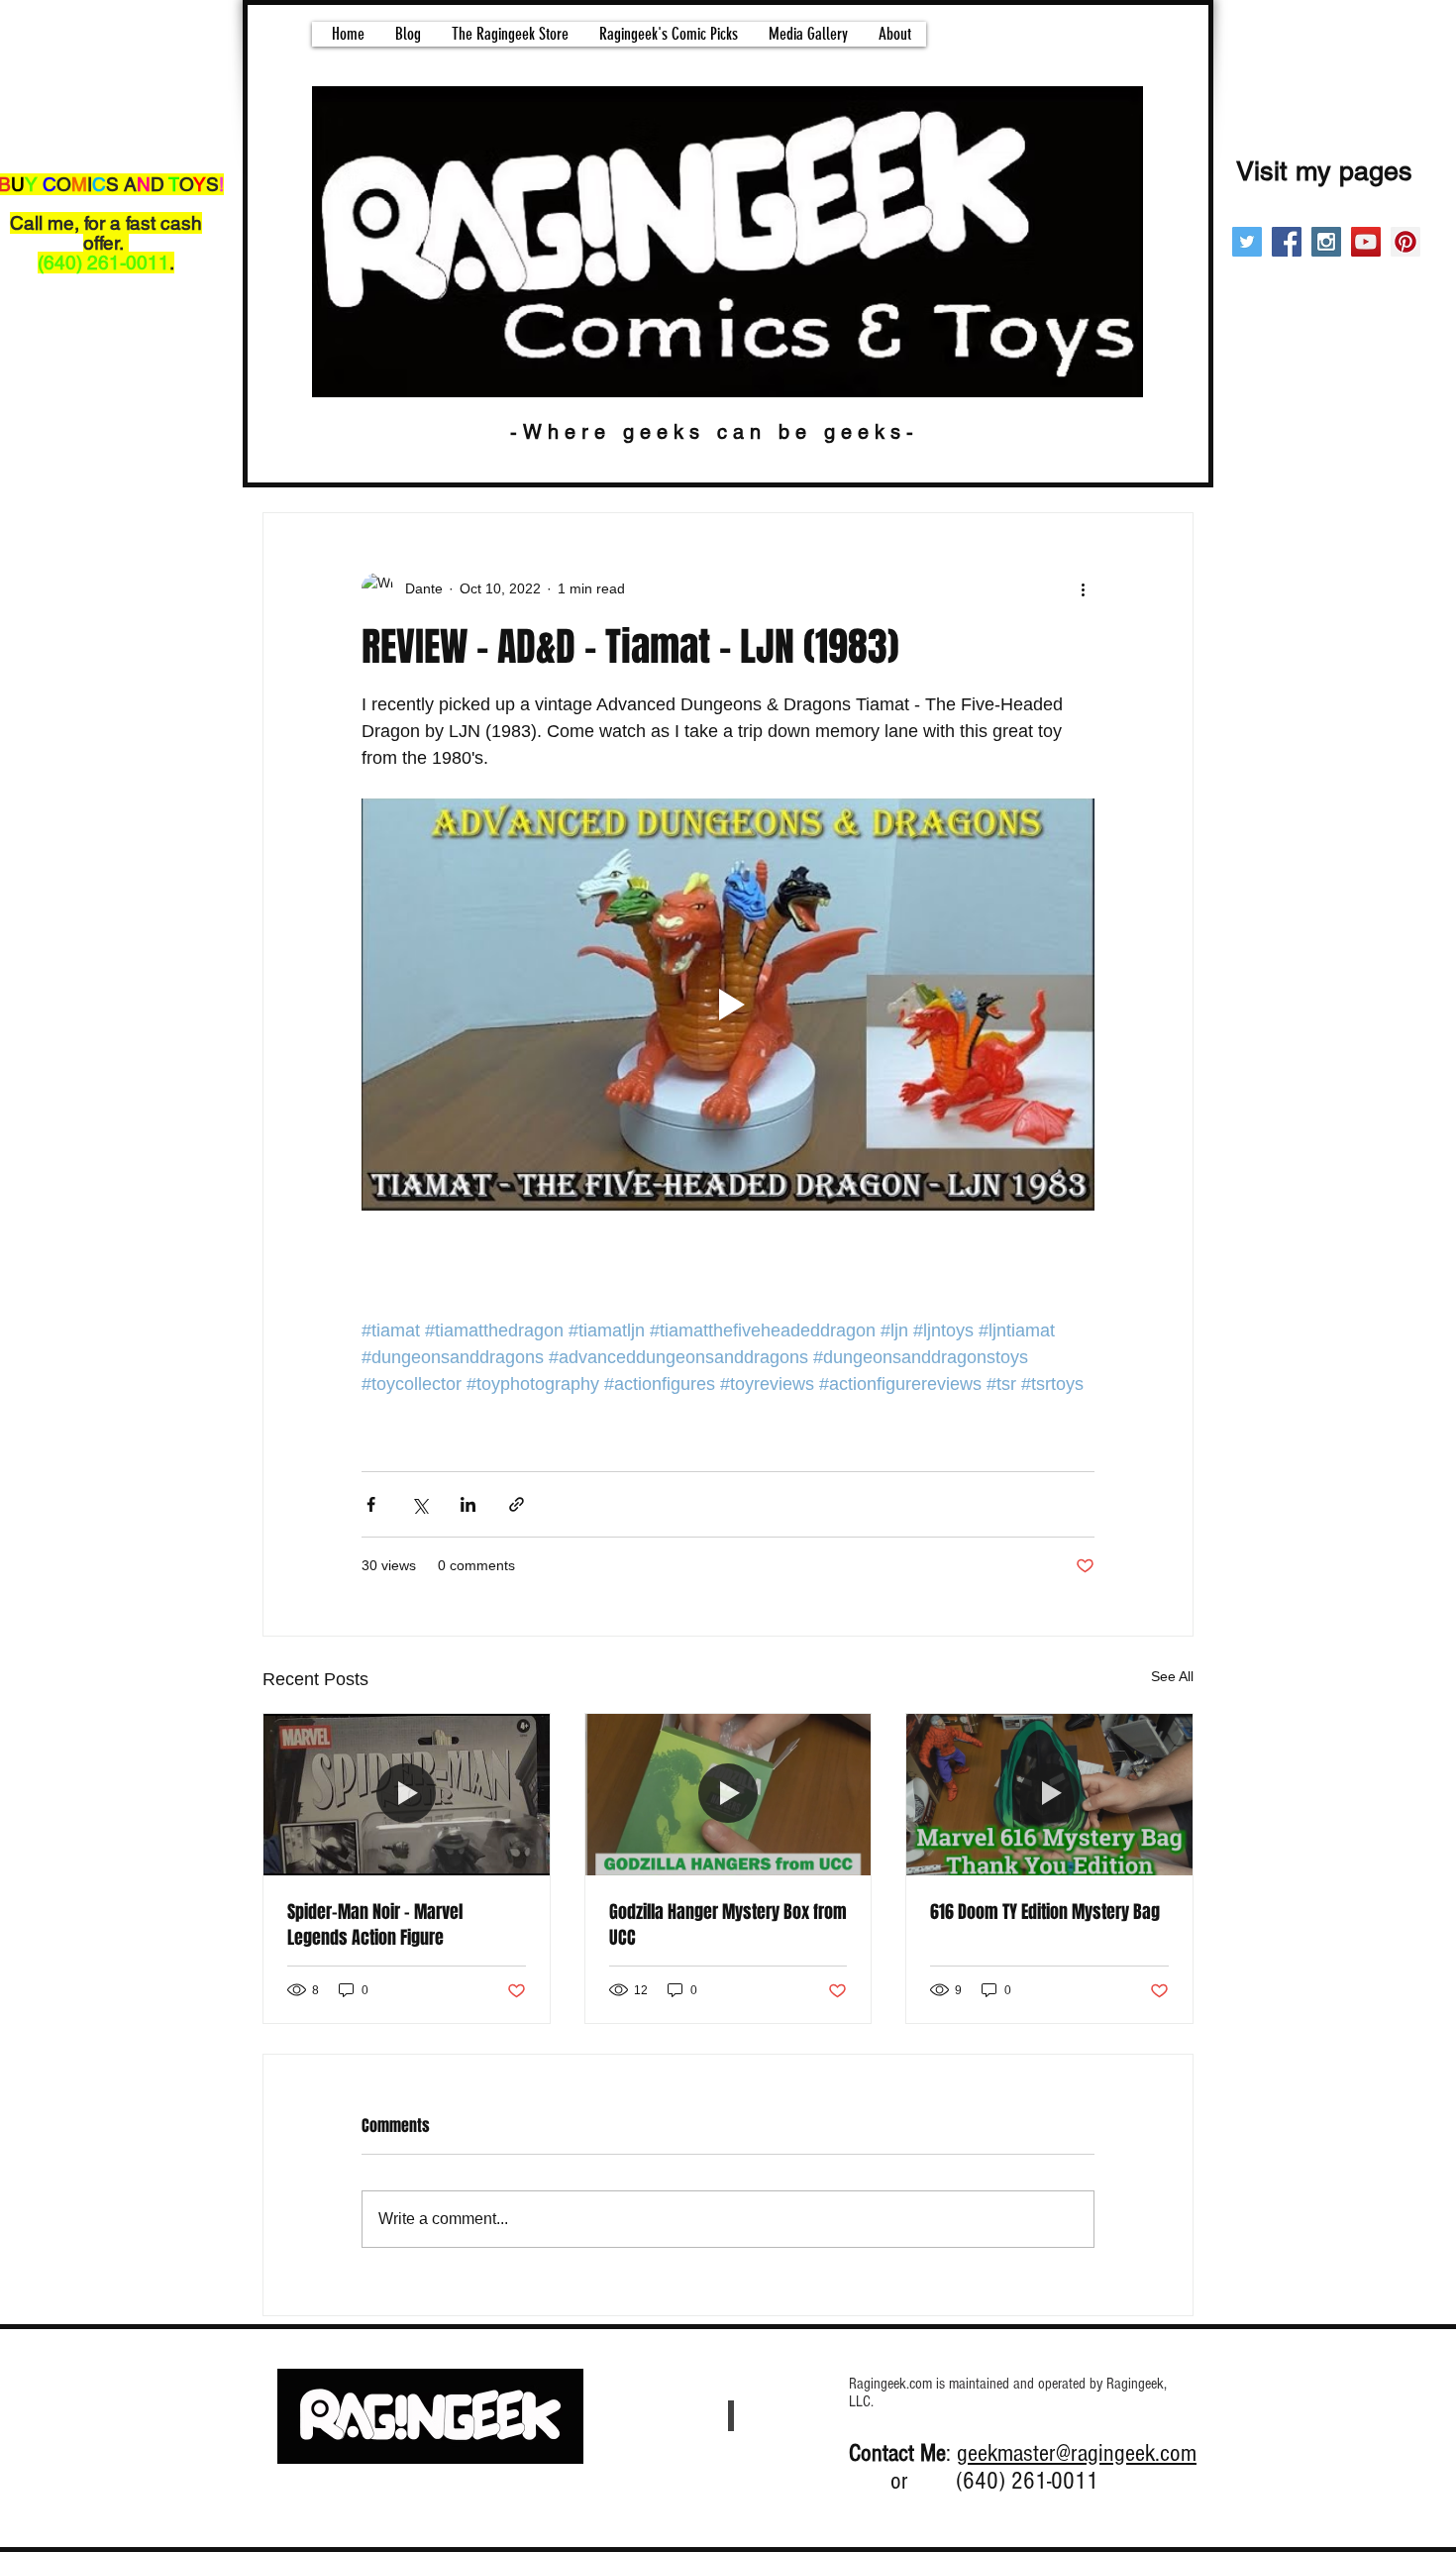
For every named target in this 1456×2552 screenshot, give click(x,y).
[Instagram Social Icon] (1326, 242)
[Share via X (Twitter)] (419, 1504)
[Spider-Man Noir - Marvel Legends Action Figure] (407, 1794)
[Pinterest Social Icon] (1405, 242)
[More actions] (1083, 588)
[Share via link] (517, 1504)
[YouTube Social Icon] (1366, 242)
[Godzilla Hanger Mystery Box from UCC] (728, 1794)
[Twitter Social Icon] (1247, 242)
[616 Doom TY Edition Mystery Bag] (1049, 1794)
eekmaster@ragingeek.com (1082, 2453)
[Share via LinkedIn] (468, 1504)
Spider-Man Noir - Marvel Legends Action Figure (375, 1925)
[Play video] (728, 1005)
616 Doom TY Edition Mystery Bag (1045, 1912)
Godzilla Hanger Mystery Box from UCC (728, 1925)
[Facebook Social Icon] (1287, 242)
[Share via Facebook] (371, 1504)
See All (1172, 1676)
